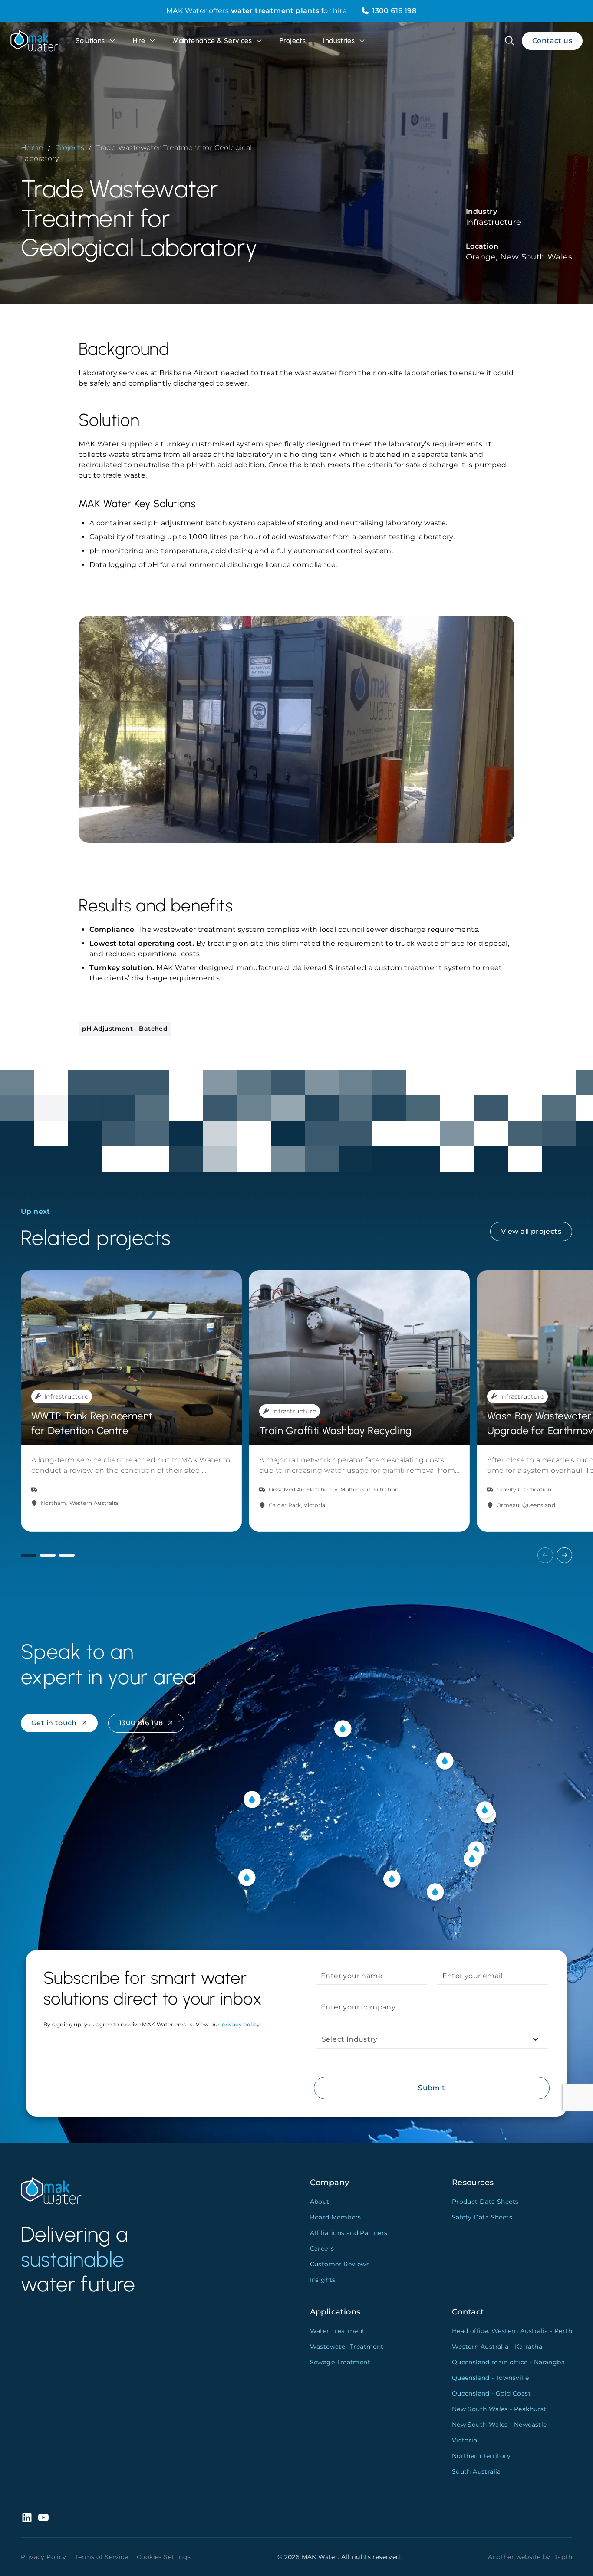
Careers (322, 2248)
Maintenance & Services (212, 41)
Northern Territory (481, 2456)
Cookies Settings (164, 2557)
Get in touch (54, 1723)
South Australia (476, 2471)
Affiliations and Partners (349, 2233)
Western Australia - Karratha (497, 2347)
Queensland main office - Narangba (508, 2362)
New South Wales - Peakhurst (499, 2409)
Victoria (465, 2440)
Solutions (90, 41)
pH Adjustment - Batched (125, 1029)
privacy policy (241, 2024)
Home (32, 148)
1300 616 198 (394, 11)
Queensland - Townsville (490, 2378)
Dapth (562, 2557)
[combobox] (323, 2039)
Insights (323, 2280)
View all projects (531, 1231)
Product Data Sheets (485, 2202)
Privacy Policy (44, 2557)
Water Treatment (338, 2331)
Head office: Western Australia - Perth (512, 2331)
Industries (339, 41)
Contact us (552, 41)
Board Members (336, 2217)
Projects (293, 41)
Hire (139, 41)
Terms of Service (102, 2557)
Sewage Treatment (340, 2362)
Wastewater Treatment (347, 2347)
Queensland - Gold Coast (491, 2393)
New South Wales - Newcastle (499, 2425)
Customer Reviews (340, 2264)
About (320, 2202)
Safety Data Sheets (482, 2217)
